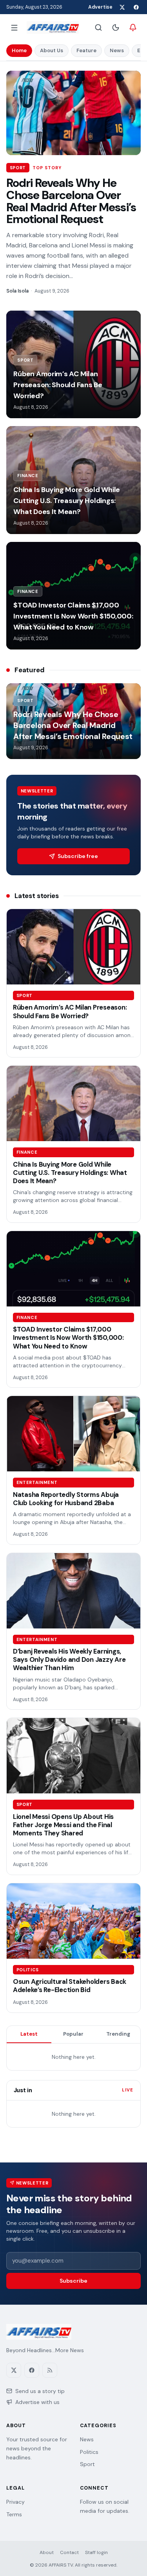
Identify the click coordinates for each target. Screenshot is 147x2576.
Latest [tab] (29, 2034)
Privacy (15, 2502)
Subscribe (73, 2281)
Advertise (100, 7)
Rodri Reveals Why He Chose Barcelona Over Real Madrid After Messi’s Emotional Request (71, 201)
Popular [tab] (73, 2034)
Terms (14, 2514)
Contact (69, 2552)
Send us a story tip (40, 2391)
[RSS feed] (50, 2370)
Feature (86, 50)
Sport (87, 2464)
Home (19, 50)
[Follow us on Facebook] (136, 7)
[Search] (98, 27)
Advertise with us (37, 2402)
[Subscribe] (133, 27)
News (117, 50)
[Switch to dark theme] (116, 27)
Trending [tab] (118, 2034)
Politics (89, 2452)
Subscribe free (78, 856)
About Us (52, 50)
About (47, 2552)
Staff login (96, 2552)
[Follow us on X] (122, 7)
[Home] (53, 27)
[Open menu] (14, 27)
